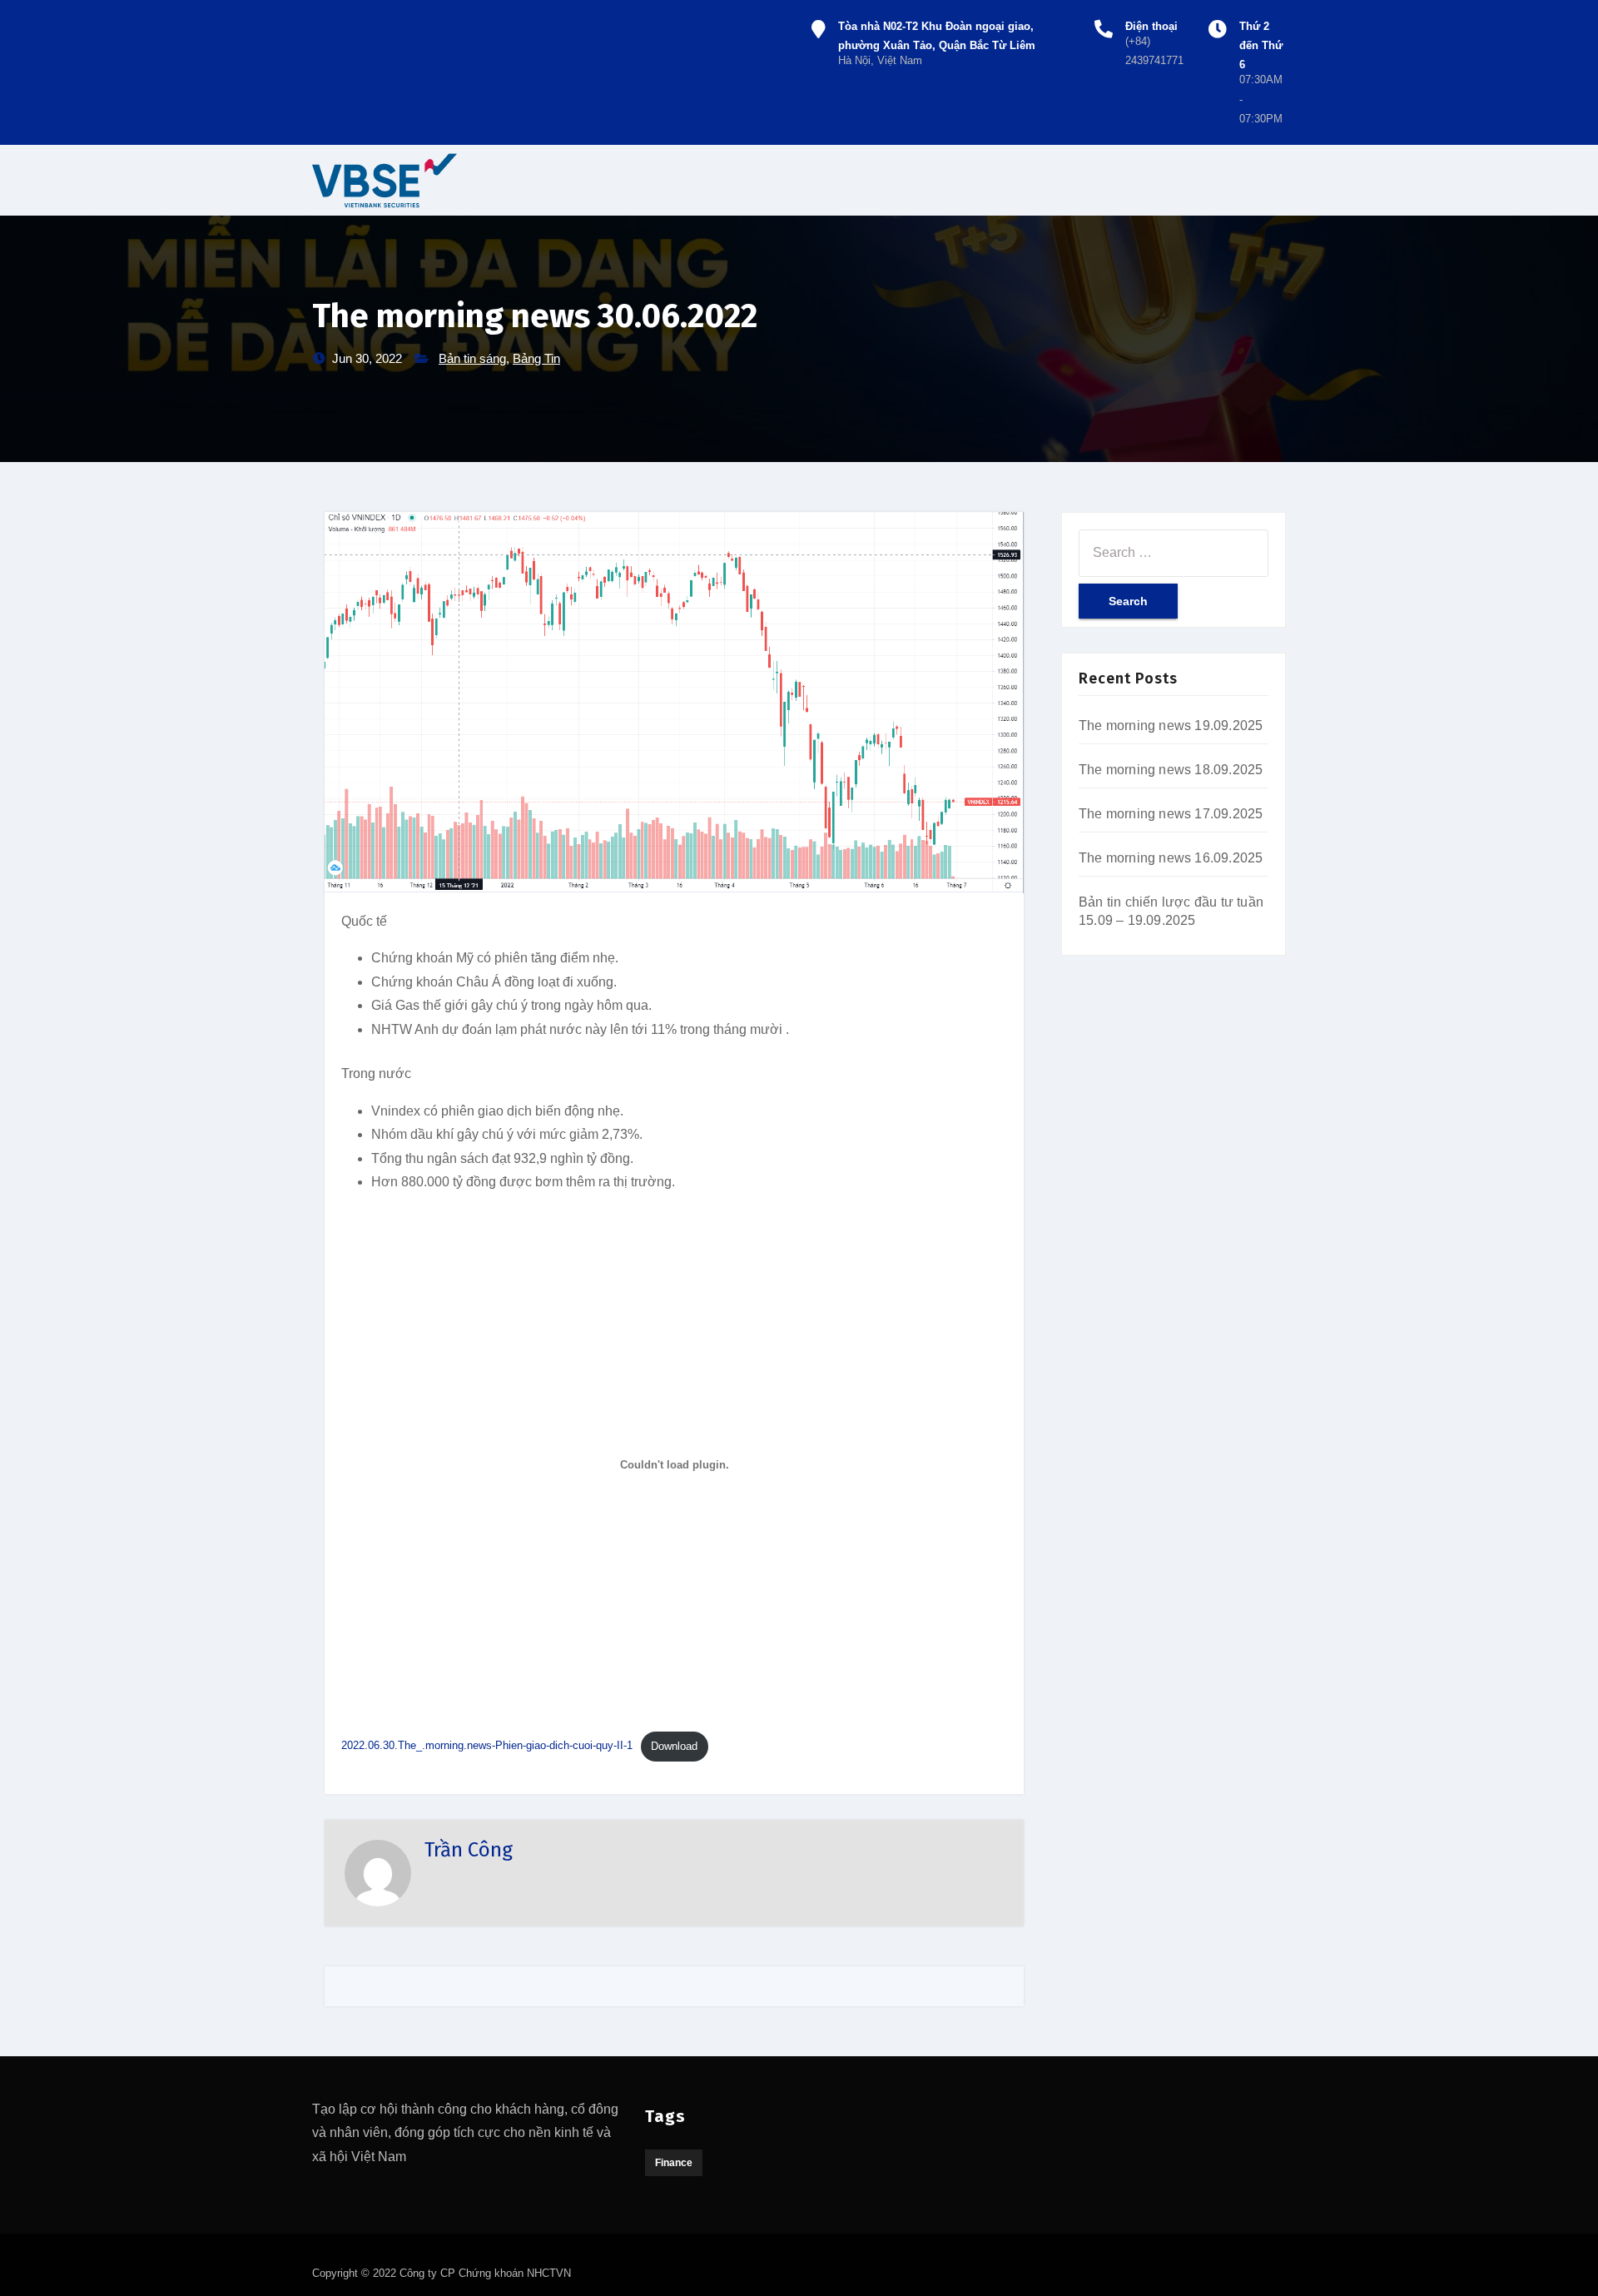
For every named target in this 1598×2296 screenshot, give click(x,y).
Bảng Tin (536, 358)
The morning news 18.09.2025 (1171, 770)
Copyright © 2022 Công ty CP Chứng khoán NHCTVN (442, 2273)
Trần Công (469, 1850)
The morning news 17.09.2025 (1171, 814)
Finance (674, 2163)
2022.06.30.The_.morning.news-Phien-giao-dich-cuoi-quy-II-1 (487, 1746)
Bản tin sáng (472, 358)
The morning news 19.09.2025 (1171, 726)
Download (674, 1746)
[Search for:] (1174, 553)
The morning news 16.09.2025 (1171, 858)
